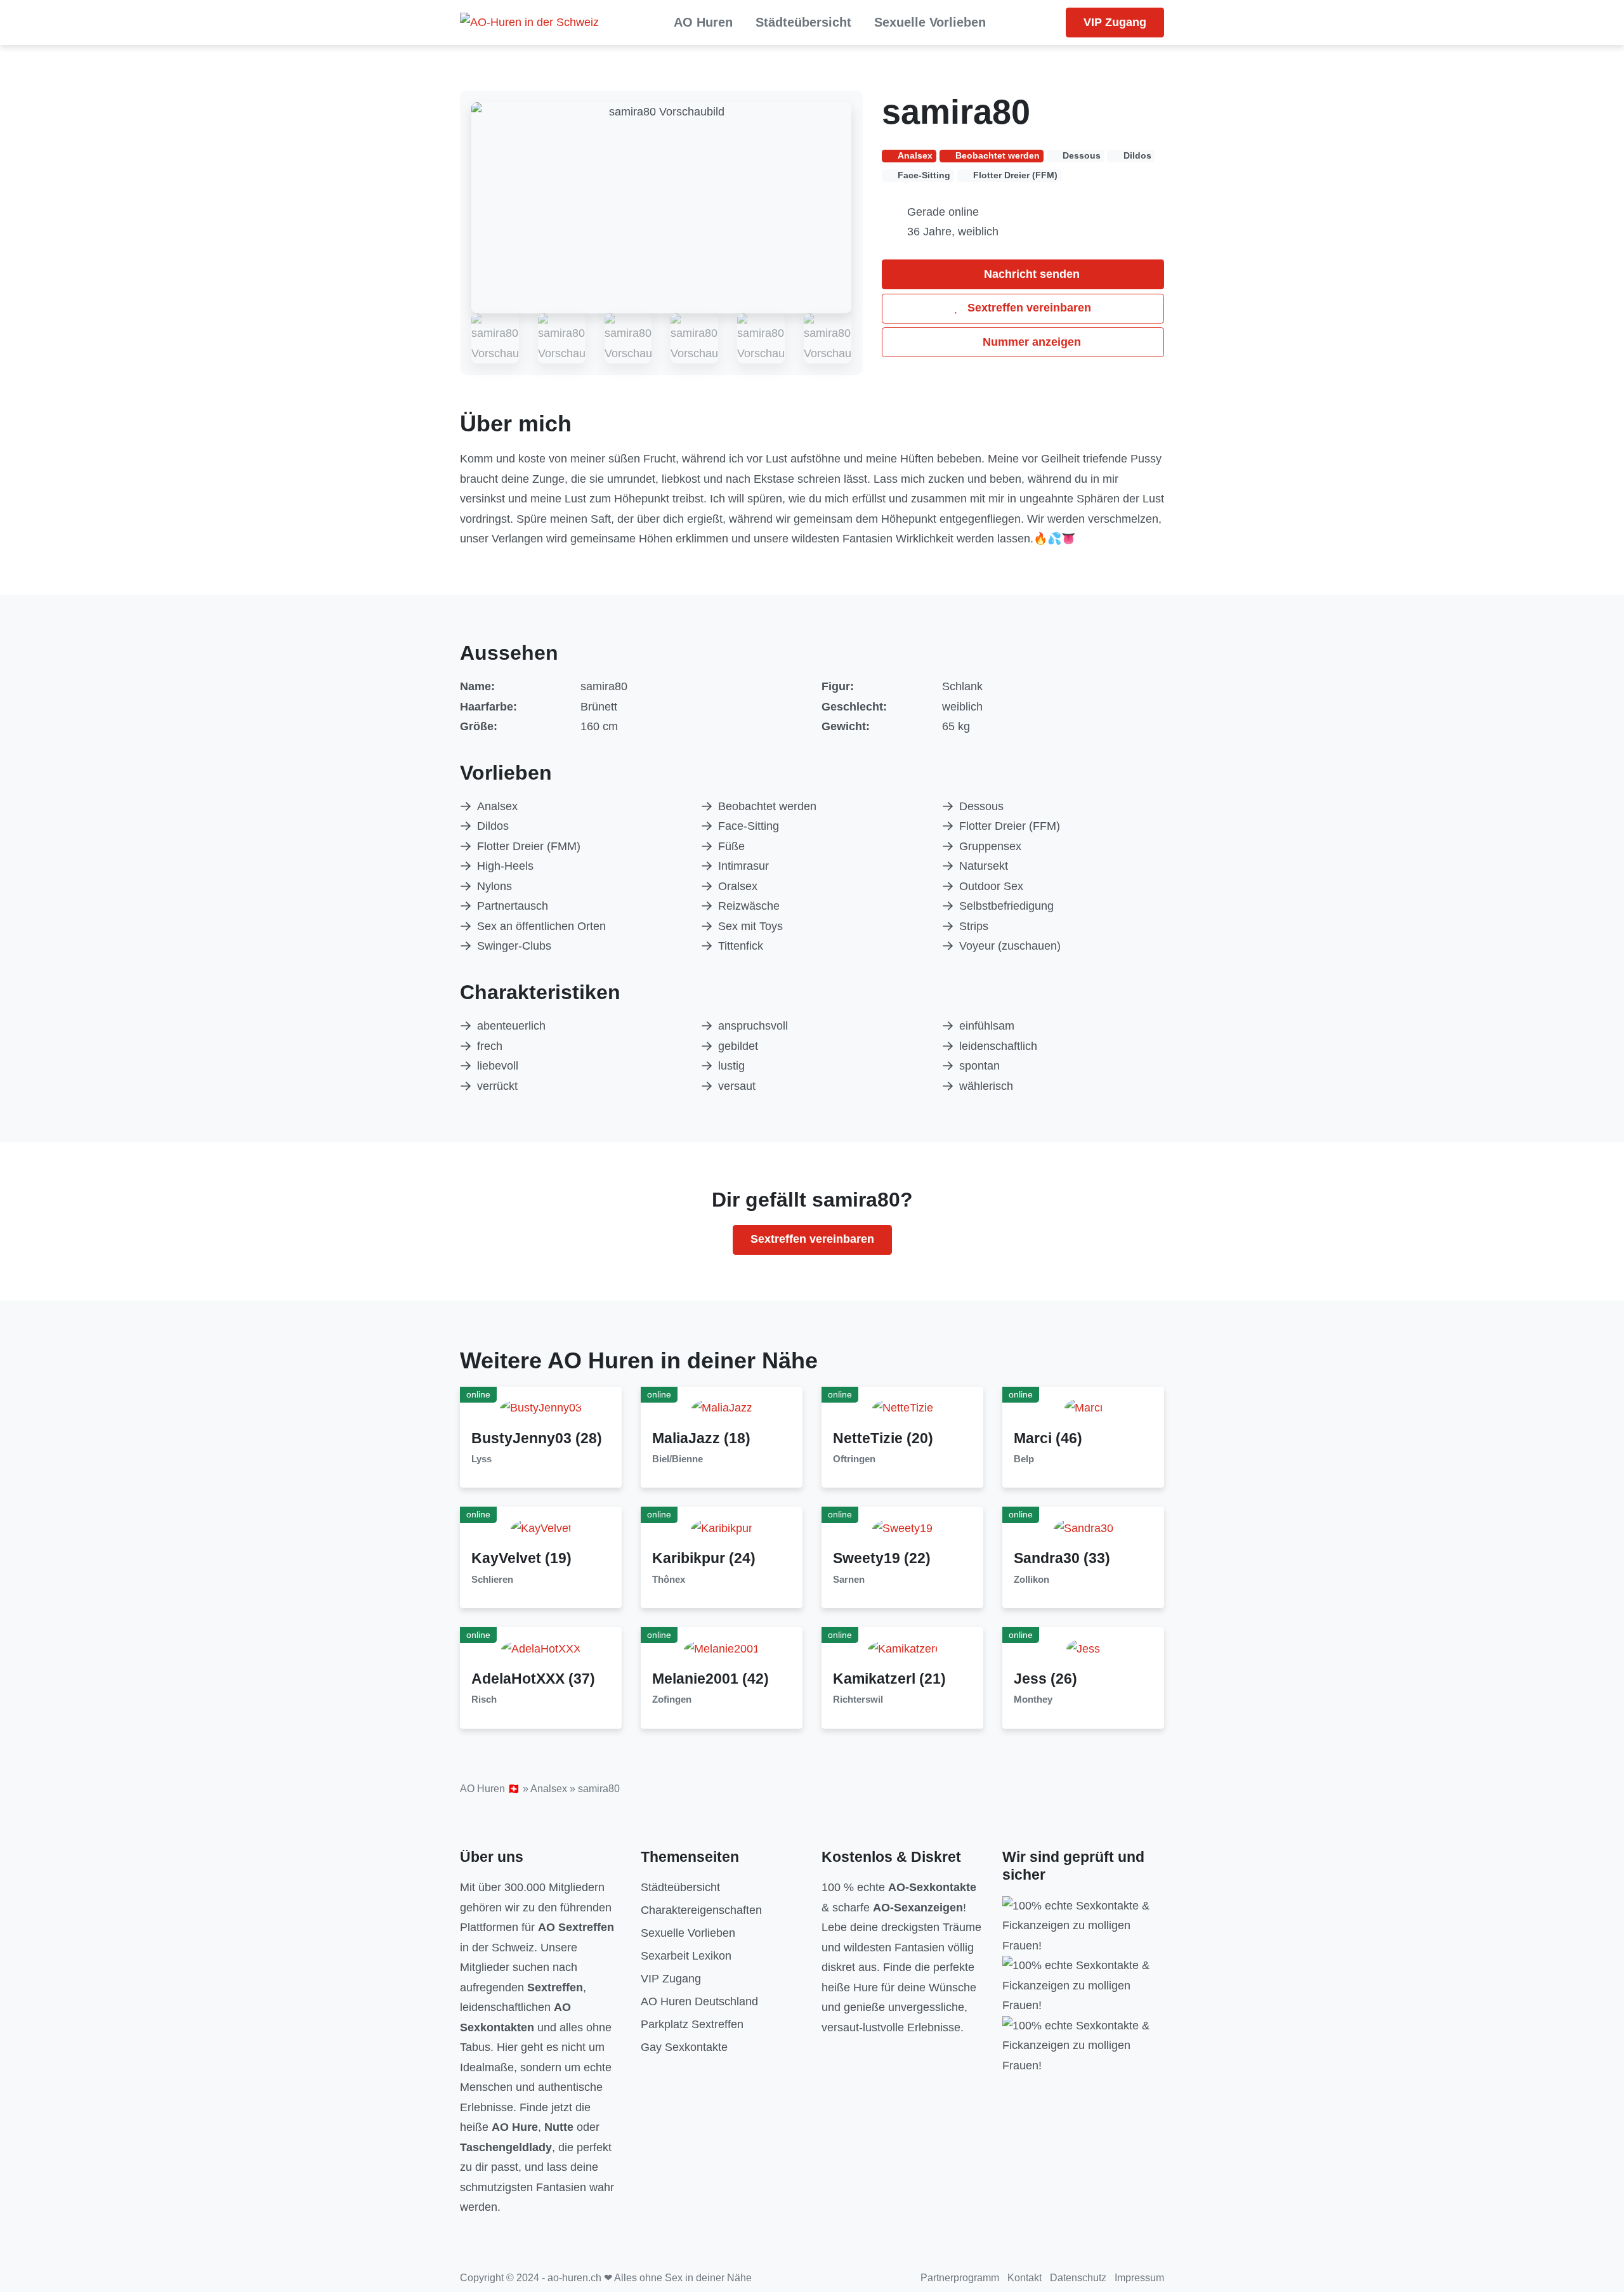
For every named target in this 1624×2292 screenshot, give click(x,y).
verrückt (497, 1086)
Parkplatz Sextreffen (692, 2024)
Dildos (493, 826)
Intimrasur (743, 866)
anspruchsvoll (753, 1026)
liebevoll (498, 1066)
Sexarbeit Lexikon (686, 1956)
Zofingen (672, 1699)
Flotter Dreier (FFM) (1010, 826)
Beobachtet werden (767, 806)
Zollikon (1031, 1580)
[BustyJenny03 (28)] (541, 1408)
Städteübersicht (803, 22)
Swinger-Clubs (514, 946)
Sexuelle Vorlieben (930, 22)
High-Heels (505, 866)
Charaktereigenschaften (701, 1910)
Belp (1024, 1459)
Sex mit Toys (750, 926)
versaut (737, 1086)
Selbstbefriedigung (1006, 906)
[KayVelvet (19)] (541, 1528)
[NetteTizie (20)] (903, 1408)
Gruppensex (990, 846)
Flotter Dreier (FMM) (529, 846)
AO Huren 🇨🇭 (490, 1789)
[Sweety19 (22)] (902, 1528)
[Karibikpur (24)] (722, 1528)
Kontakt (1025, 2278)
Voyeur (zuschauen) (1010, 946)
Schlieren (492, 1580)
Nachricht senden (1030, 274)
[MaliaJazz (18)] (722, 1408)
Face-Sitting (749, 826)
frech (490, 1046)
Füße (731, 846)
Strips (974, 926)
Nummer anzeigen (1030, 342)
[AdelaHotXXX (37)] (541, 1648)
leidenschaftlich (998, 1046)
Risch (484, 1699)
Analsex (497, 806)
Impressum (1139, 2278)
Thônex (669, 1580)
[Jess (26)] (1083, 1648)
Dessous (981, 806)
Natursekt (984, 866)
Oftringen (854, 1459)
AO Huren (703, 22)
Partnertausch (513, 906)
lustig (731, 1066)
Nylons (494, 886)
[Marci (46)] (1084, 1408)
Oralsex (738, 886)
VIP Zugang (1115, 22)
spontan (979, 1066)
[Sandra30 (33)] (1084, 1528)
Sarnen (849, 1580)
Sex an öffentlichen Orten (541, 926)
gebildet (738, 1046)
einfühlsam (987, 1026)
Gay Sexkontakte (684, 2047)
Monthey (1033, 1699)
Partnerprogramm (960, 2278)
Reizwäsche (749, 906)
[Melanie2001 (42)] (722, 1648)
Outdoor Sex (991, 886)
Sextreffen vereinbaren (1028, 308)
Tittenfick (741, 946)
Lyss (481, 1459)
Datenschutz (1078, 2278)
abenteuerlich (511, 1026)
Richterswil (858, 1699)
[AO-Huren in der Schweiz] (529, 23)
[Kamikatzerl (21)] (903, 1648)
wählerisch (986, 1086)
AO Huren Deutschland (699, 2001)
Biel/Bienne (678, 1459)
